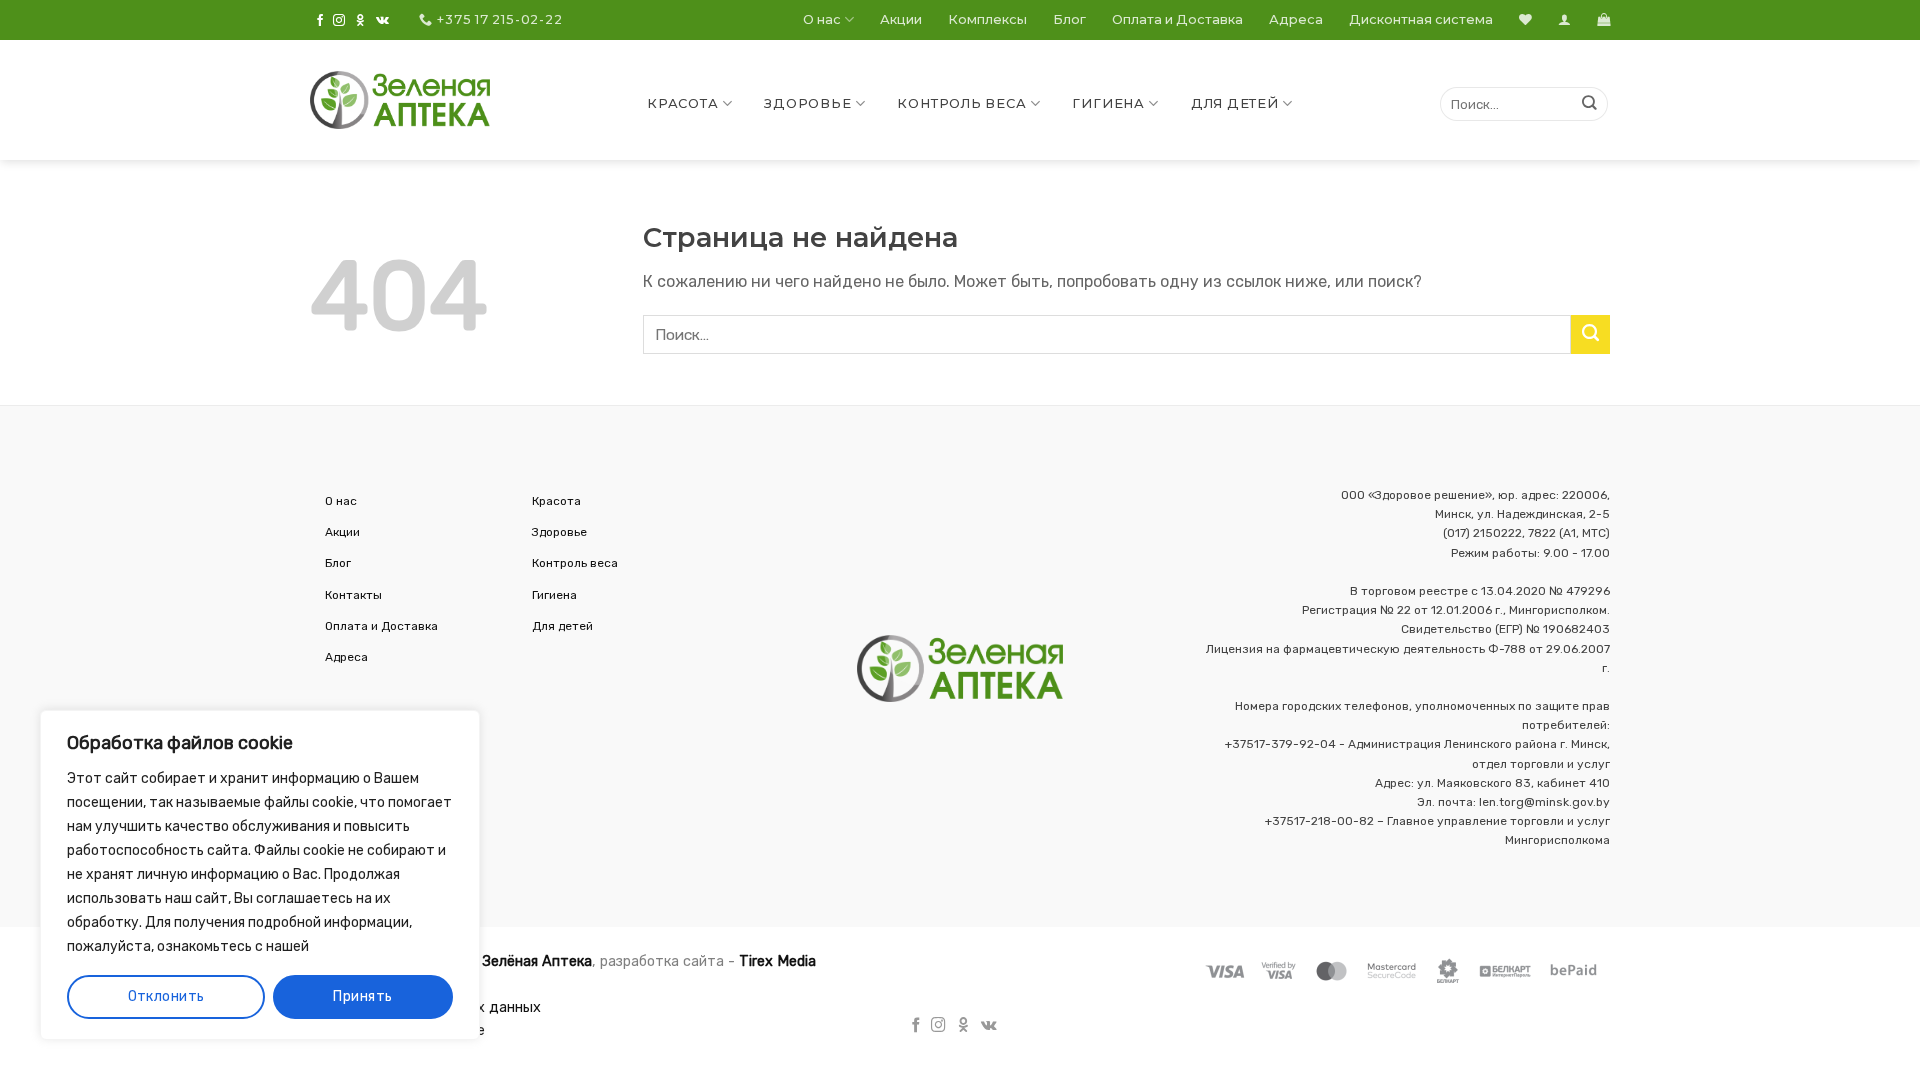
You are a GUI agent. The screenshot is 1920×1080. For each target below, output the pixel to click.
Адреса (1296, 19)
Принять (362, 996)
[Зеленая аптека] (400, 100)
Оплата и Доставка (1177, 19)
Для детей (1235, 103)
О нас (822, 19)
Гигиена (1108, 103)
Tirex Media (777, 961)
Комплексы (987, 19)
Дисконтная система (1421, 19)
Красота (682, 103)
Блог (1069, 19)
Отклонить (166, 996)
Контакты (353, 595)
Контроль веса (961, 103)
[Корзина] (1603, 19)
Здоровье (807, 103)
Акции (901, 19)
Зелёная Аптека (537, 961)
